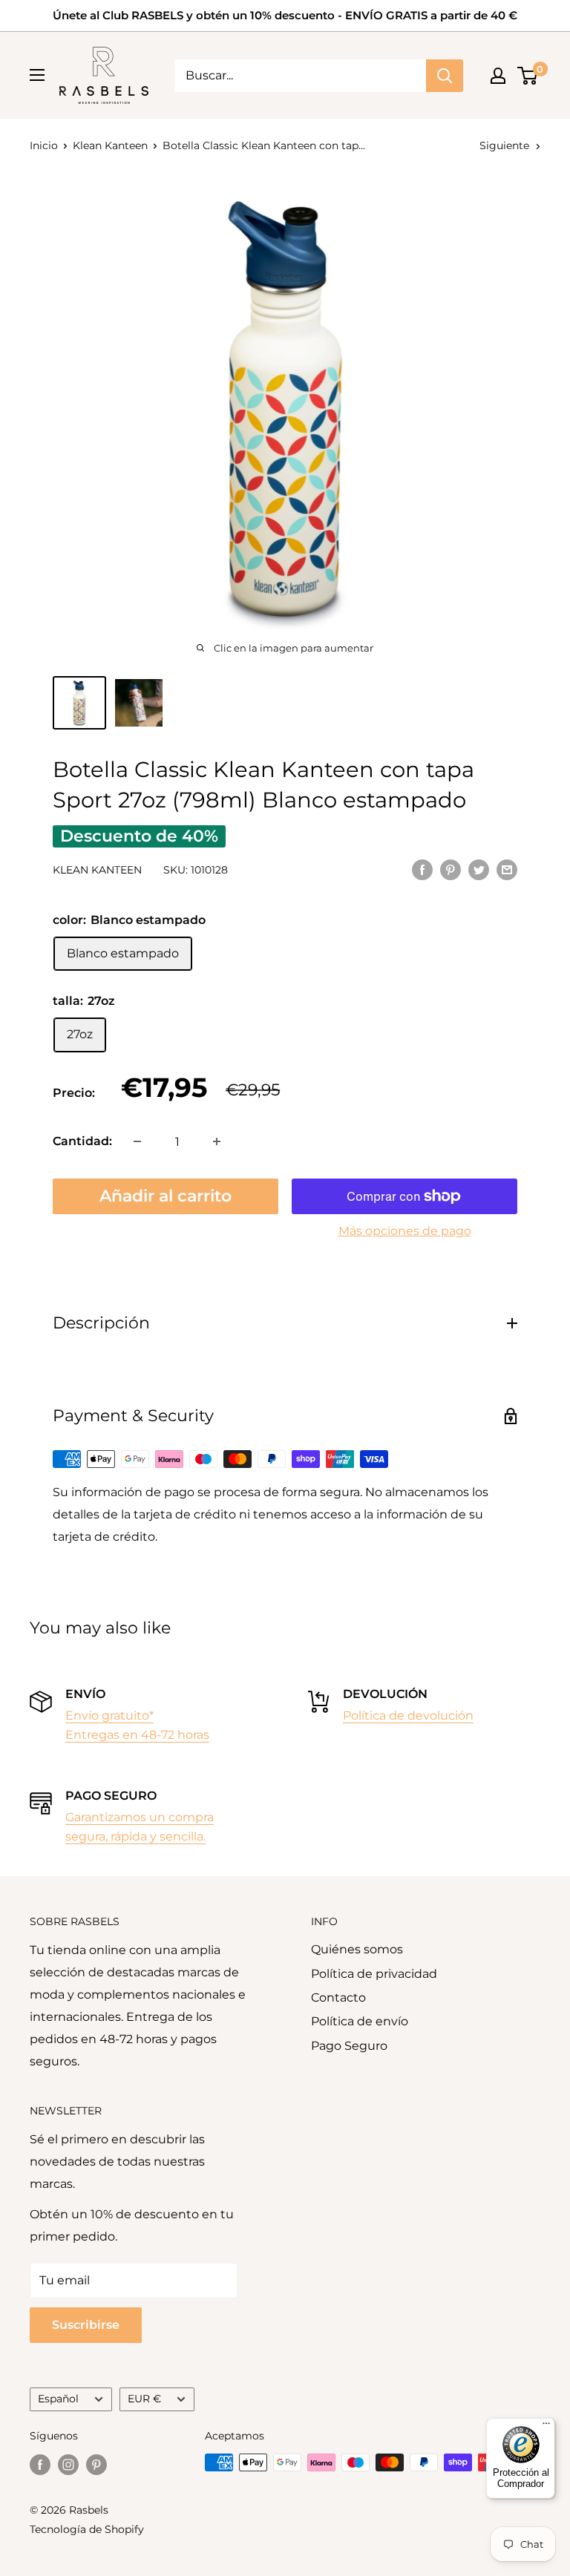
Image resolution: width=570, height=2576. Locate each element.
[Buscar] (445, 76)
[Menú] (546, 2427)
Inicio (44, 145)
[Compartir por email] (507, 869)
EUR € (144, 2399)
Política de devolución (408, 1715)
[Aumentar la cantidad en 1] (217, 1141)
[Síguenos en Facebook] (40, 2464)
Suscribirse (86, 2325)
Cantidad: (82, 1141)
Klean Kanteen (110, 145)
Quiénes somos (357, 1949)
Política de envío (360, 2021)
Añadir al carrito (166, 1196)
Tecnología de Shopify (87, 2529)
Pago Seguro (349, 2046)
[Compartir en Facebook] (422, 869)
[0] (528, 76)
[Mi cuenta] (498, 76)
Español (58, 2399)
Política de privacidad (374, 1974)
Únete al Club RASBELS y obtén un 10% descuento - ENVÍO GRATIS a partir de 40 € (285, 15)
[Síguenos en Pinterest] (96, 2464)
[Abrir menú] (37, 75)
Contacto (338, 1997)
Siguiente (504, 145)
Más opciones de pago (405, 1231)
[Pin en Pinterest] (451, 869)
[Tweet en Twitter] (479, 869)
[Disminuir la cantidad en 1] (137, 1141)
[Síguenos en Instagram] (68, 2464)
